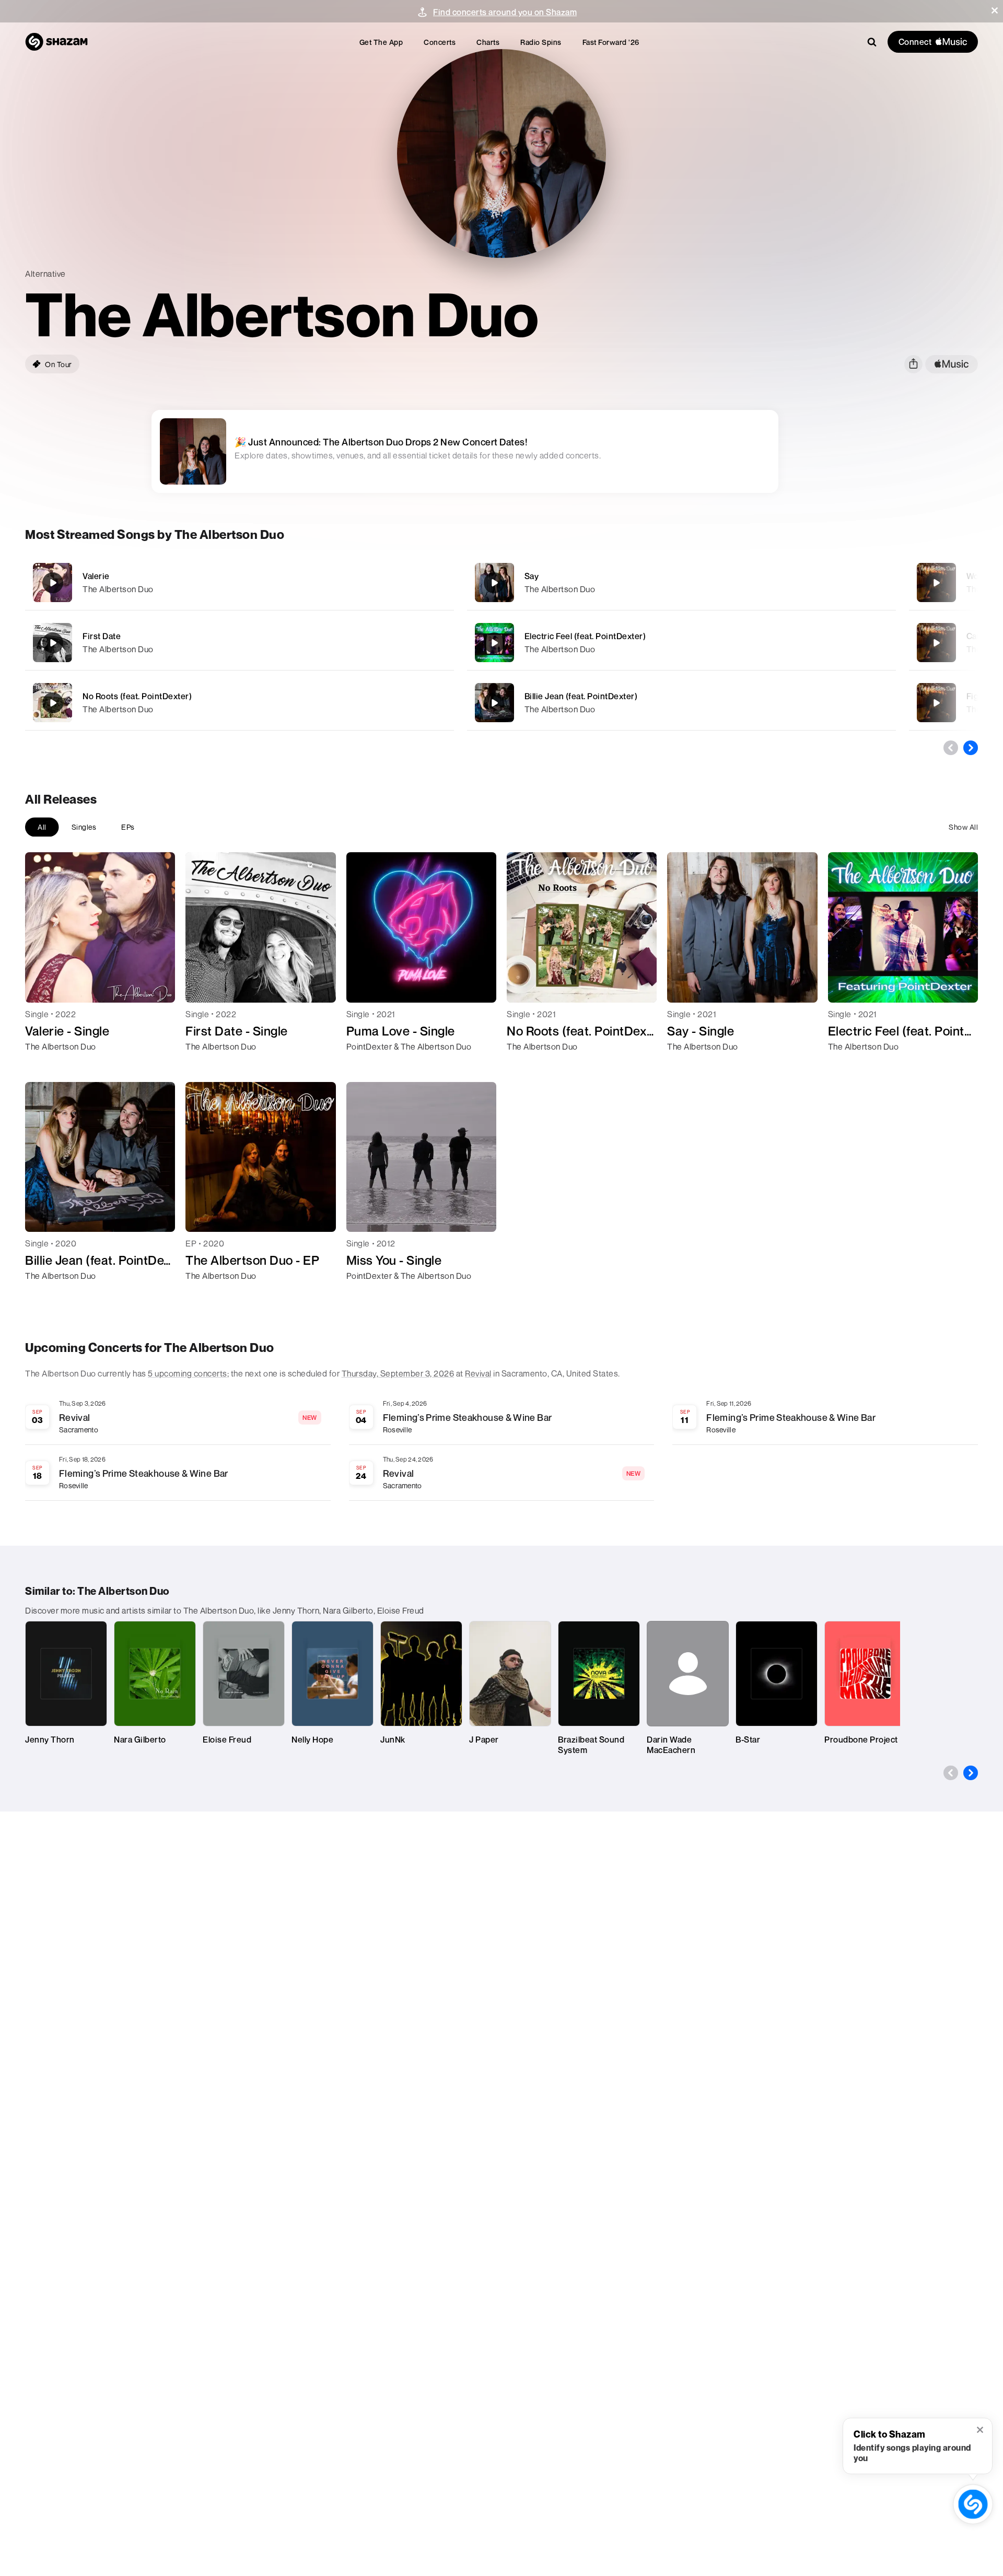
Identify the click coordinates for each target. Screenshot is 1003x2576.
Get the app (381, 42)
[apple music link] (952, 364)
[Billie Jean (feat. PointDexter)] (681, 703)
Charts (488, 42)
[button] (995, 10)
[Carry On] (936, 643)
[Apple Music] (44, 1065)
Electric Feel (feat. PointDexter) (585, 636)
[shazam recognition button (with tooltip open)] (973, 2504)
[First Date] (240, 643)
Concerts (440, 42)
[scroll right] (971, 748)
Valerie (96, 576)
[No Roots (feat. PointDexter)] (240, 703)
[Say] (681, 583)
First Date (102, 636)
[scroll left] (951, 748)
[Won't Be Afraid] (936, 583)
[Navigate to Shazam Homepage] (56, 42)
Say (532, 576)
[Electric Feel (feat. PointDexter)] (681, 643)
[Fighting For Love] (936, 703)
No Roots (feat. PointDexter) (137, 696)
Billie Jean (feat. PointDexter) (581, 696)
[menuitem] (381, 42)
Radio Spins (541, 42)
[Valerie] (240, 583)
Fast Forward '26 (611, 42)
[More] (396, 583)
